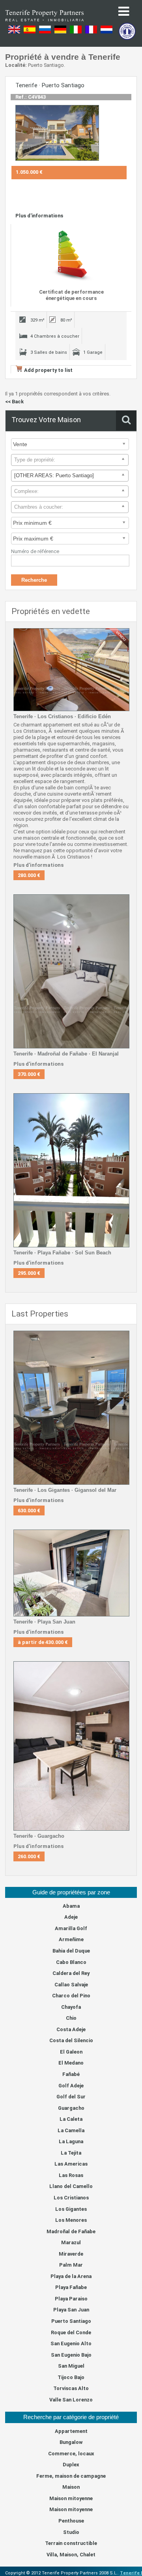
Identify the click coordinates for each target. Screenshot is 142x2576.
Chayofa (71, 2007)
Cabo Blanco (71, 1962)
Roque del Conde (71, 2332)
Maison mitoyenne (71, 2498)
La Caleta (71, 2119)
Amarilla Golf (71, 1928)
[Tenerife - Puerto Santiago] (57, 133)
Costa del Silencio (71, 2040)
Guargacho (71, 2108)
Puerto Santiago (71, 2321)
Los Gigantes (71, 2209)
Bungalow (71, 2442)
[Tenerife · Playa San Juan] (71, 1573)
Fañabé (71, 2074)
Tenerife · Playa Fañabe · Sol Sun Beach (62, 1253)
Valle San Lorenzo (71, 2400)
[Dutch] (106, 32)
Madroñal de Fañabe (71, 2231)
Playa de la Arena (71, 2276)
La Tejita (71, 2153)
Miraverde (71, 2254)
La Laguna (71, 2141)
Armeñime (71, 1939)
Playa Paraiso (71, 2299)
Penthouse (71, 2521)
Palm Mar (71, 2265)
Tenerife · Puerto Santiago (50, 85)
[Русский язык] (45, 32)
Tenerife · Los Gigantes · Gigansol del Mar (65, 1490)
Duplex (71, 2465)
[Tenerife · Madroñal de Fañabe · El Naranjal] (71, 971)
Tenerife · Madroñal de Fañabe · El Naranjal (66, 1054)
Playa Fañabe (71, 2287)
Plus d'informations (39, 216)
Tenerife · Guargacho (39, 1836)
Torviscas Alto (71, 2388)
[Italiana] (76, 32)
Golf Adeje (71, 2086)
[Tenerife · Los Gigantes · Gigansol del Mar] (71, 1408)
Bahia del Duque (71, 1951)
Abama (71, 1906)
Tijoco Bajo (71, 2377)
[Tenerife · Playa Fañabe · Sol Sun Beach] (71, 1170)
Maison (71, 2487)
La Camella (71, 2130)
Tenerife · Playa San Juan (44, 1622)
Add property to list (48, 370)
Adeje (71, 1917)
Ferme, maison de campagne (71, 2476)
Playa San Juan (71, 2310)
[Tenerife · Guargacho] (71, 1746)
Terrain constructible (71, 2543)
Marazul (71, 2242)
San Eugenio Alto (71, 2343)
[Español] (30, 32)
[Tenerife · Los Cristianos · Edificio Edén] (71, 670)
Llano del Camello (71, 2186)
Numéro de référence (35, 551)
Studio (71, 2532)
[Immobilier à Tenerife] (45, 24)
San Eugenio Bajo (71, 2355)
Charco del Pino (71, 1996)
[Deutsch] (60, 32)
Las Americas (71, 2164)
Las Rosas (71, 2175)
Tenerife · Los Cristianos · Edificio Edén (62, 716)
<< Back (14, 402)
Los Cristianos (71, 2198)
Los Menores (71, 2220)
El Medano (71, 2063)
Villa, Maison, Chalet (71, 2555)
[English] (14, 32)
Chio (71, 2018)
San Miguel (71, 2366)
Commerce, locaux (71, 2454)
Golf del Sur (71, 2097)
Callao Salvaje (71, 1985)
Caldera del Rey (71, 1973)
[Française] (91, 32)
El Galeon (71, 2052)
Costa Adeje (71, 2029)
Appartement (71, 2431)
